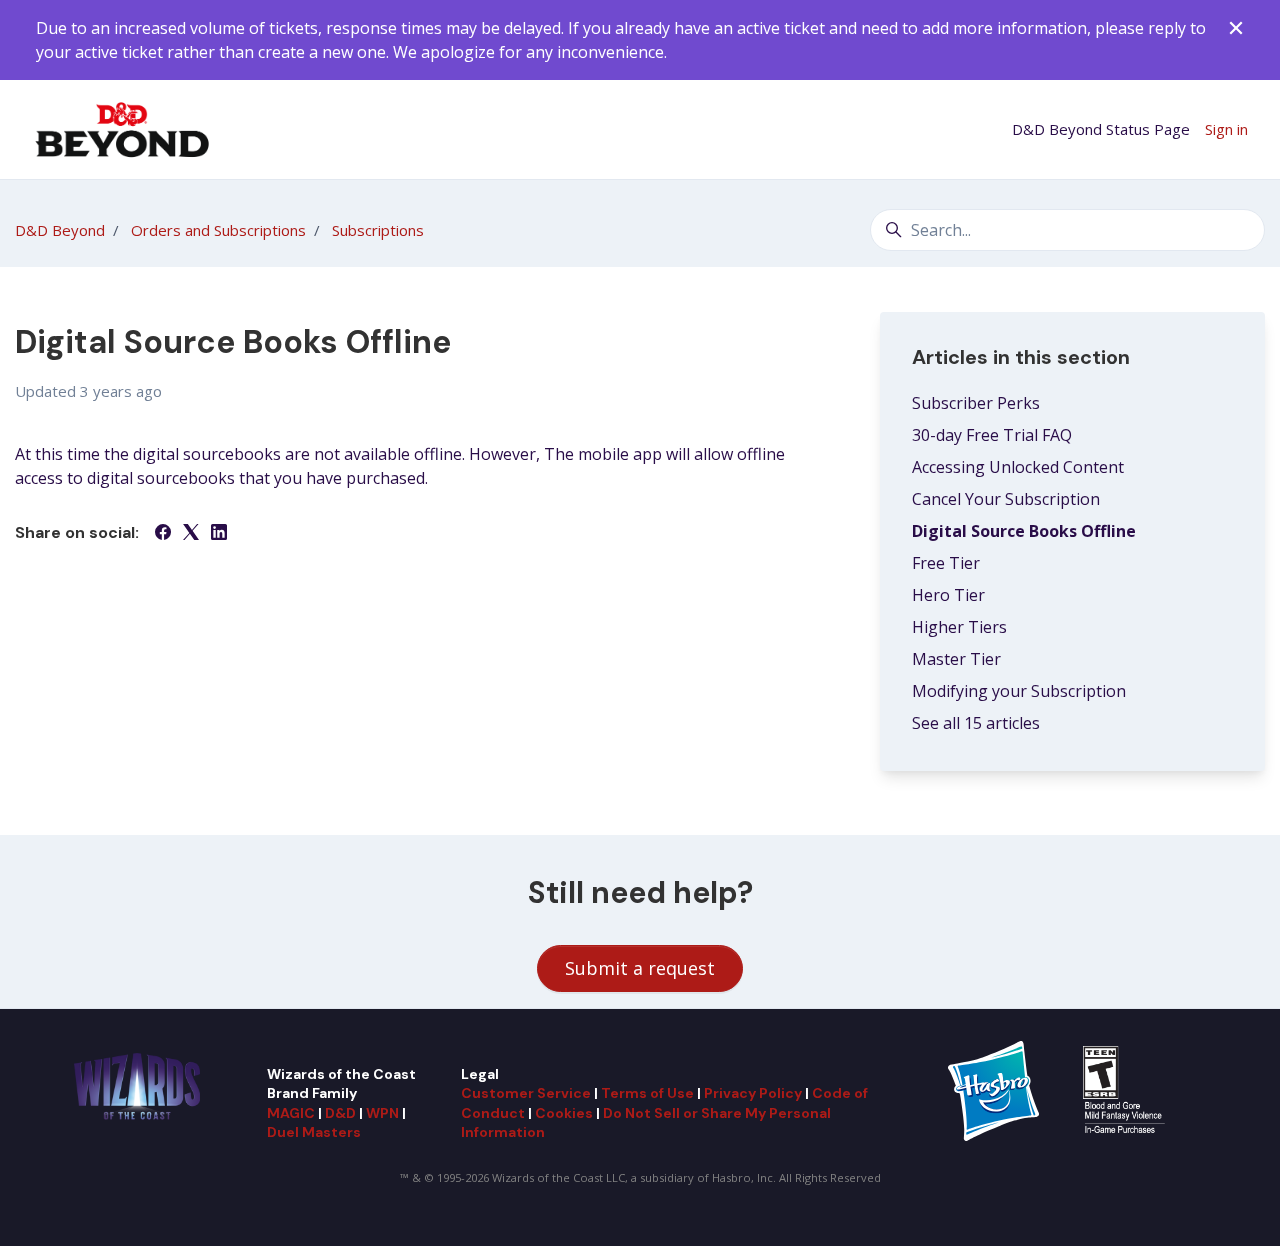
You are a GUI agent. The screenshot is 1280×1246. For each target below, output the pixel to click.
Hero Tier (948, 595)
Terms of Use (647, 1093)
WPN (382, 1113)
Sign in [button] (1226, 129)
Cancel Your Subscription (1006, 499)
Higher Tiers (959, 627)
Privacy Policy (753, 1093)
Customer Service (526, 1093)
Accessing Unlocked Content (1018, 467)
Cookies (564, 1113)
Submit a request (640, 968)
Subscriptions (378, 230)
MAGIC (291, 1113)
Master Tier (956, 659)
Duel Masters (314, 1132)
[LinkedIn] (219, 534)
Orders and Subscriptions (218, 230)
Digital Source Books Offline (1024, 531)
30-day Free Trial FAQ (992, 435)
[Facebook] (163, 534)
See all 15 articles (976, 723)
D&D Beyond (60, 230)
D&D (340, 1113)
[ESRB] (1126, 1089)
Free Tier (946, 563)
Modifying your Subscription (1019, 691)
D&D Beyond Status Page (1101, 129)
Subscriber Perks (976, 403)
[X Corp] (191, 534)
